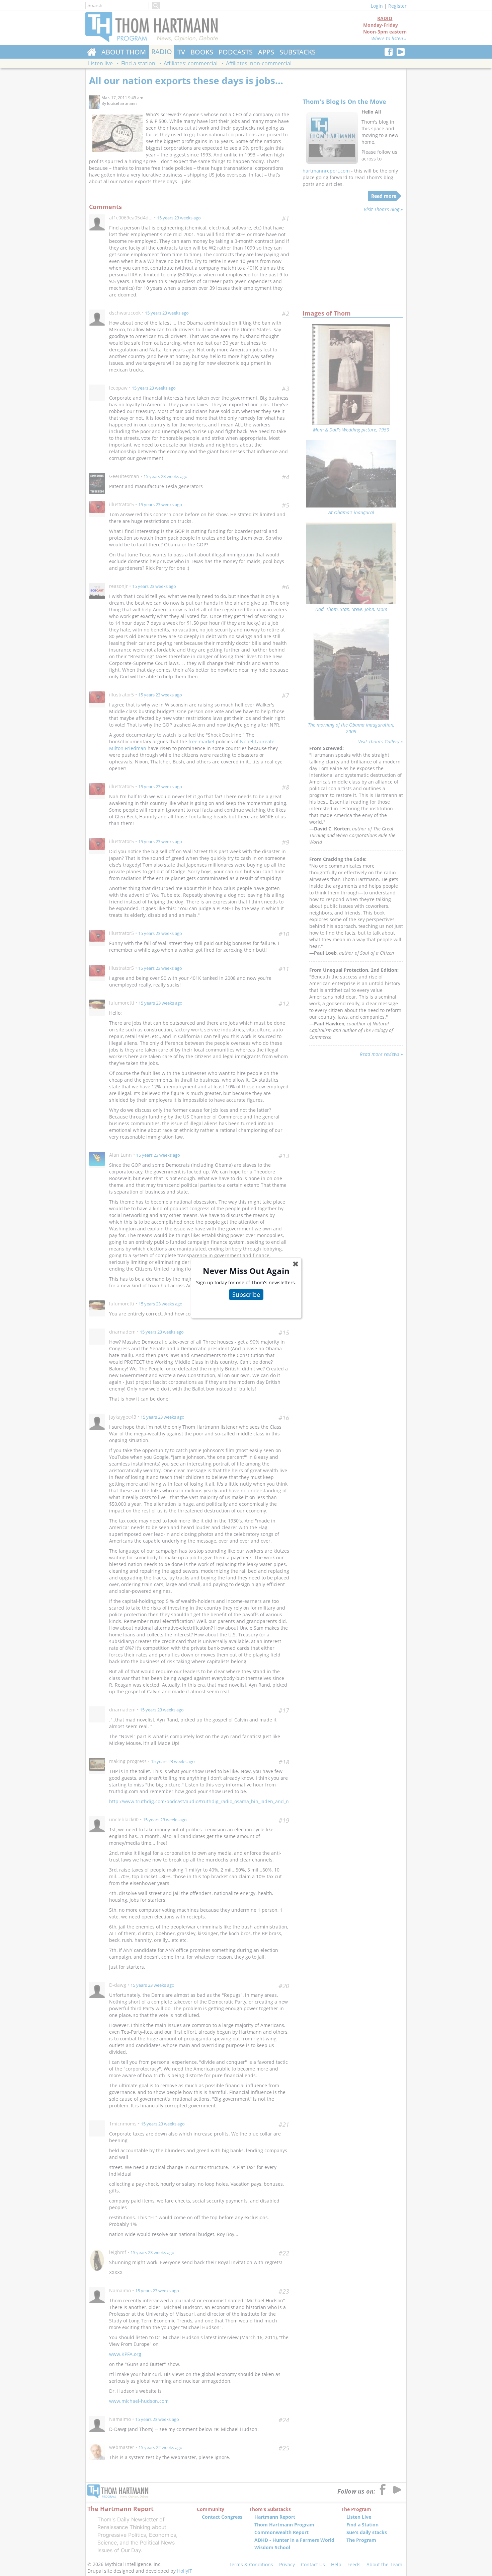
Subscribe (246, 1294)
